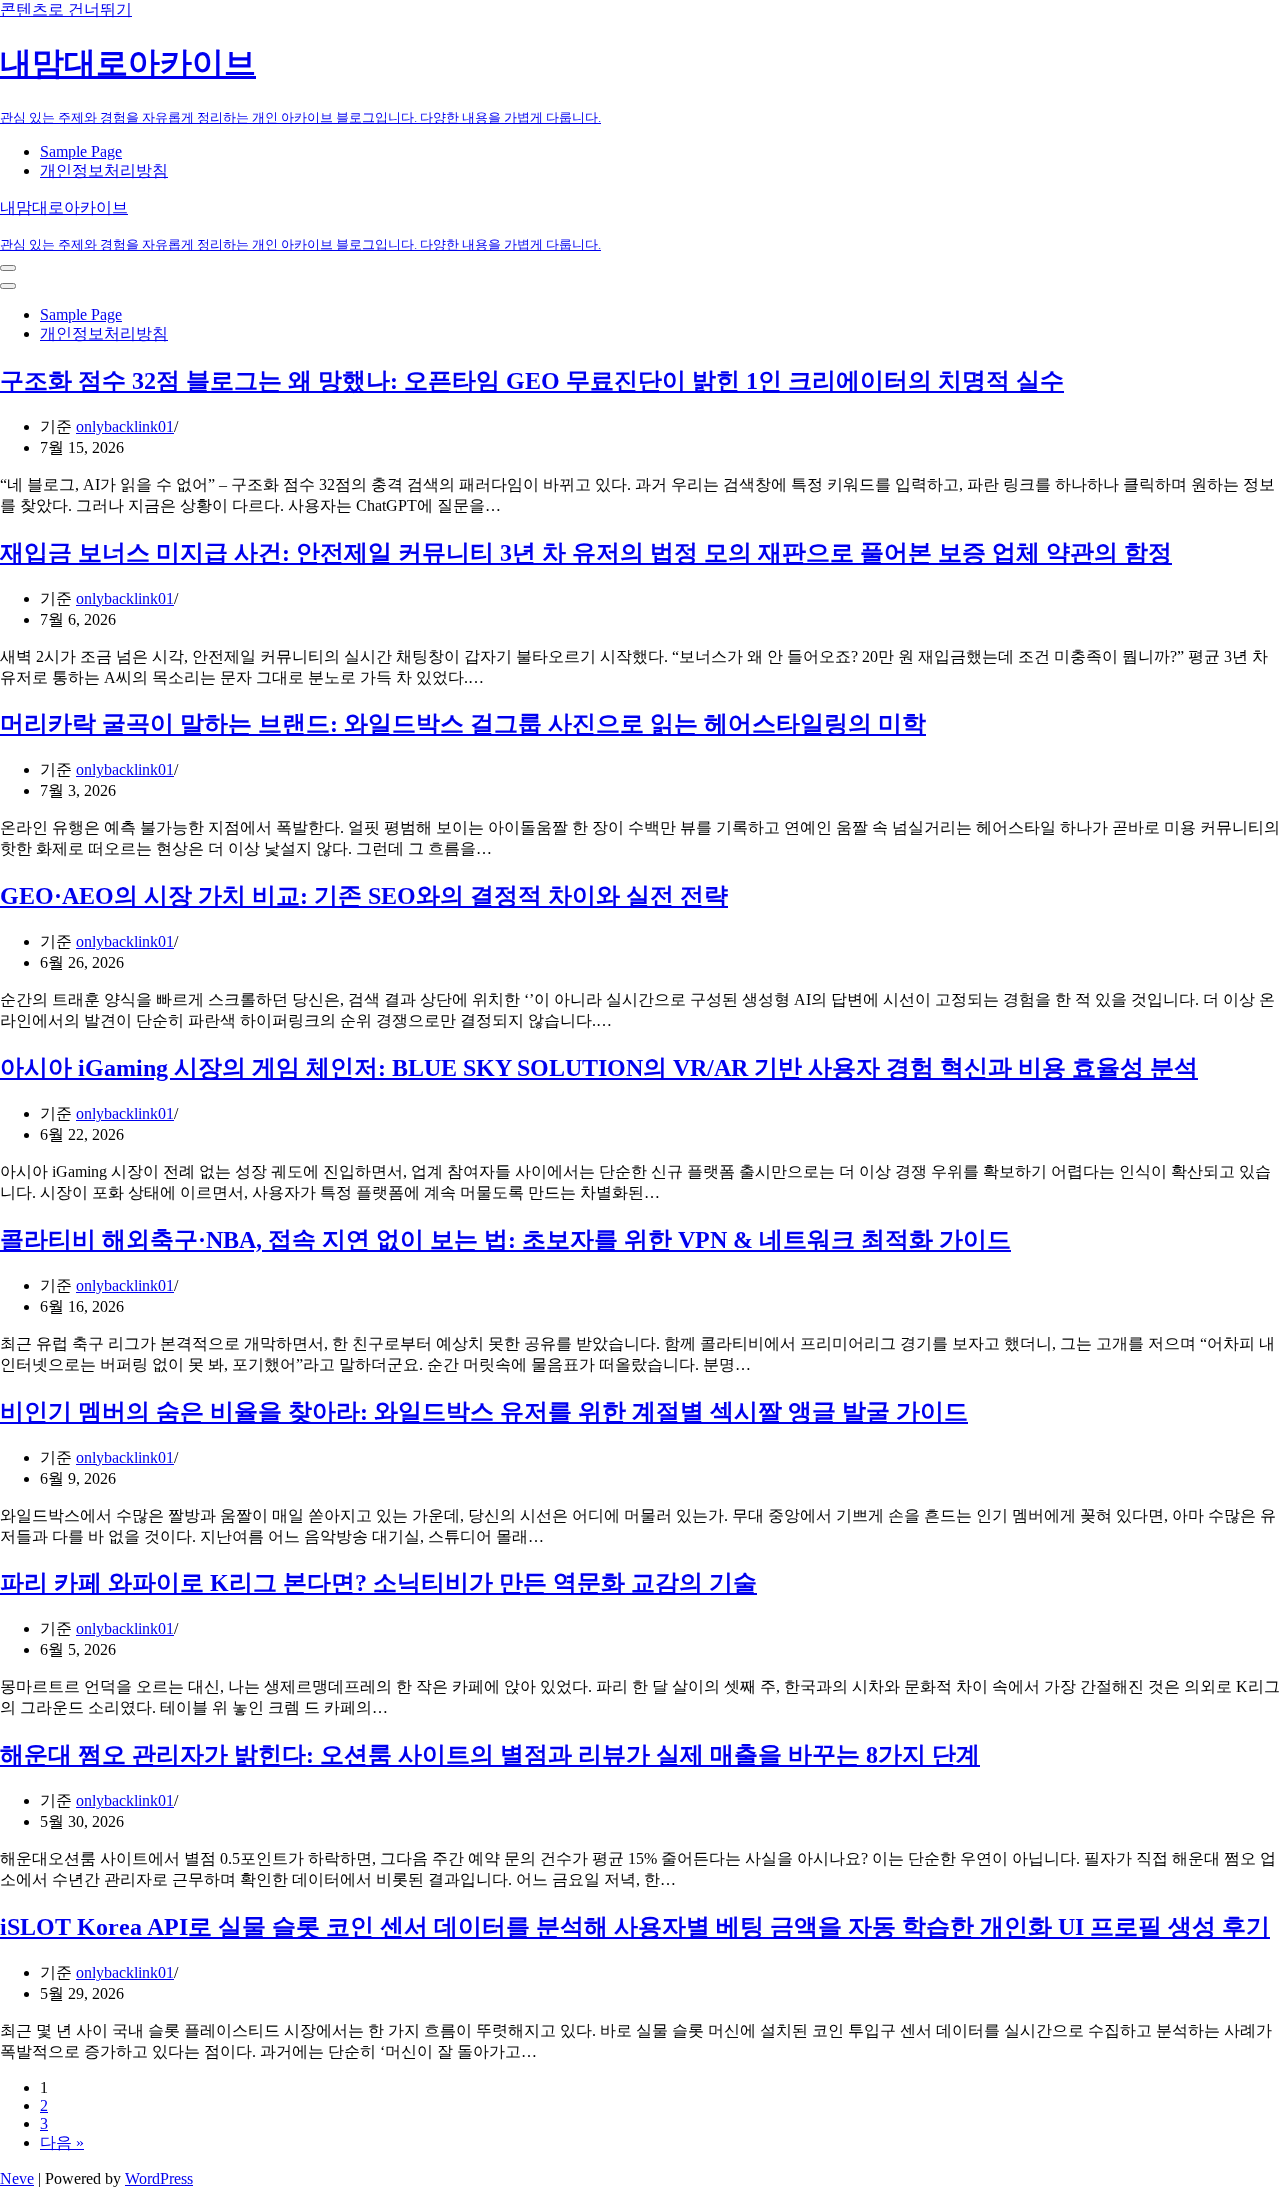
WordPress (159, 2178)
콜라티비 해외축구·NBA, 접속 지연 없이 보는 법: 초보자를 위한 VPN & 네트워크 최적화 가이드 (505, 1240)
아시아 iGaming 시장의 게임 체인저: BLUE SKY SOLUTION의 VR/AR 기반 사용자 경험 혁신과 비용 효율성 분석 (599, 1068)
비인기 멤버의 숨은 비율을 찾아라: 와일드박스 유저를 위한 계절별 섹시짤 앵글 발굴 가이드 (484, 1412)
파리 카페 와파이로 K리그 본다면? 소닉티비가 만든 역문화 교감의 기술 (378, 1583)
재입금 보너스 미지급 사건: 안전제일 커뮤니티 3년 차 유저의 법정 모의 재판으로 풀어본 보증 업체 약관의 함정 (586, 553)
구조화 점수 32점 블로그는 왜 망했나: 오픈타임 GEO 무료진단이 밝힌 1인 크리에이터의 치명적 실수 (532, 381)
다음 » (62, 2142)
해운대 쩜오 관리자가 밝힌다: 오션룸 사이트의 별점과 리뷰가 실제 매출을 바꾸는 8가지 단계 (490, 1755)
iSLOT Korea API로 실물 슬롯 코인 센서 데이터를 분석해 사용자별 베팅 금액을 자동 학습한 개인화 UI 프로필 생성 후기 (635, 1927)
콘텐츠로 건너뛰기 (66, 9)
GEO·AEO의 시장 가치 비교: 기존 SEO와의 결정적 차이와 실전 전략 (364, 896)
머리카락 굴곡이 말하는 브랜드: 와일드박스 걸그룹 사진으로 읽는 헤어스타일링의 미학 (463, 724)
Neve (17, 2178)
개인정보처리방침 (104, 170)
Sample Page (81, 151)
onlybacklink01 (125, 426)
